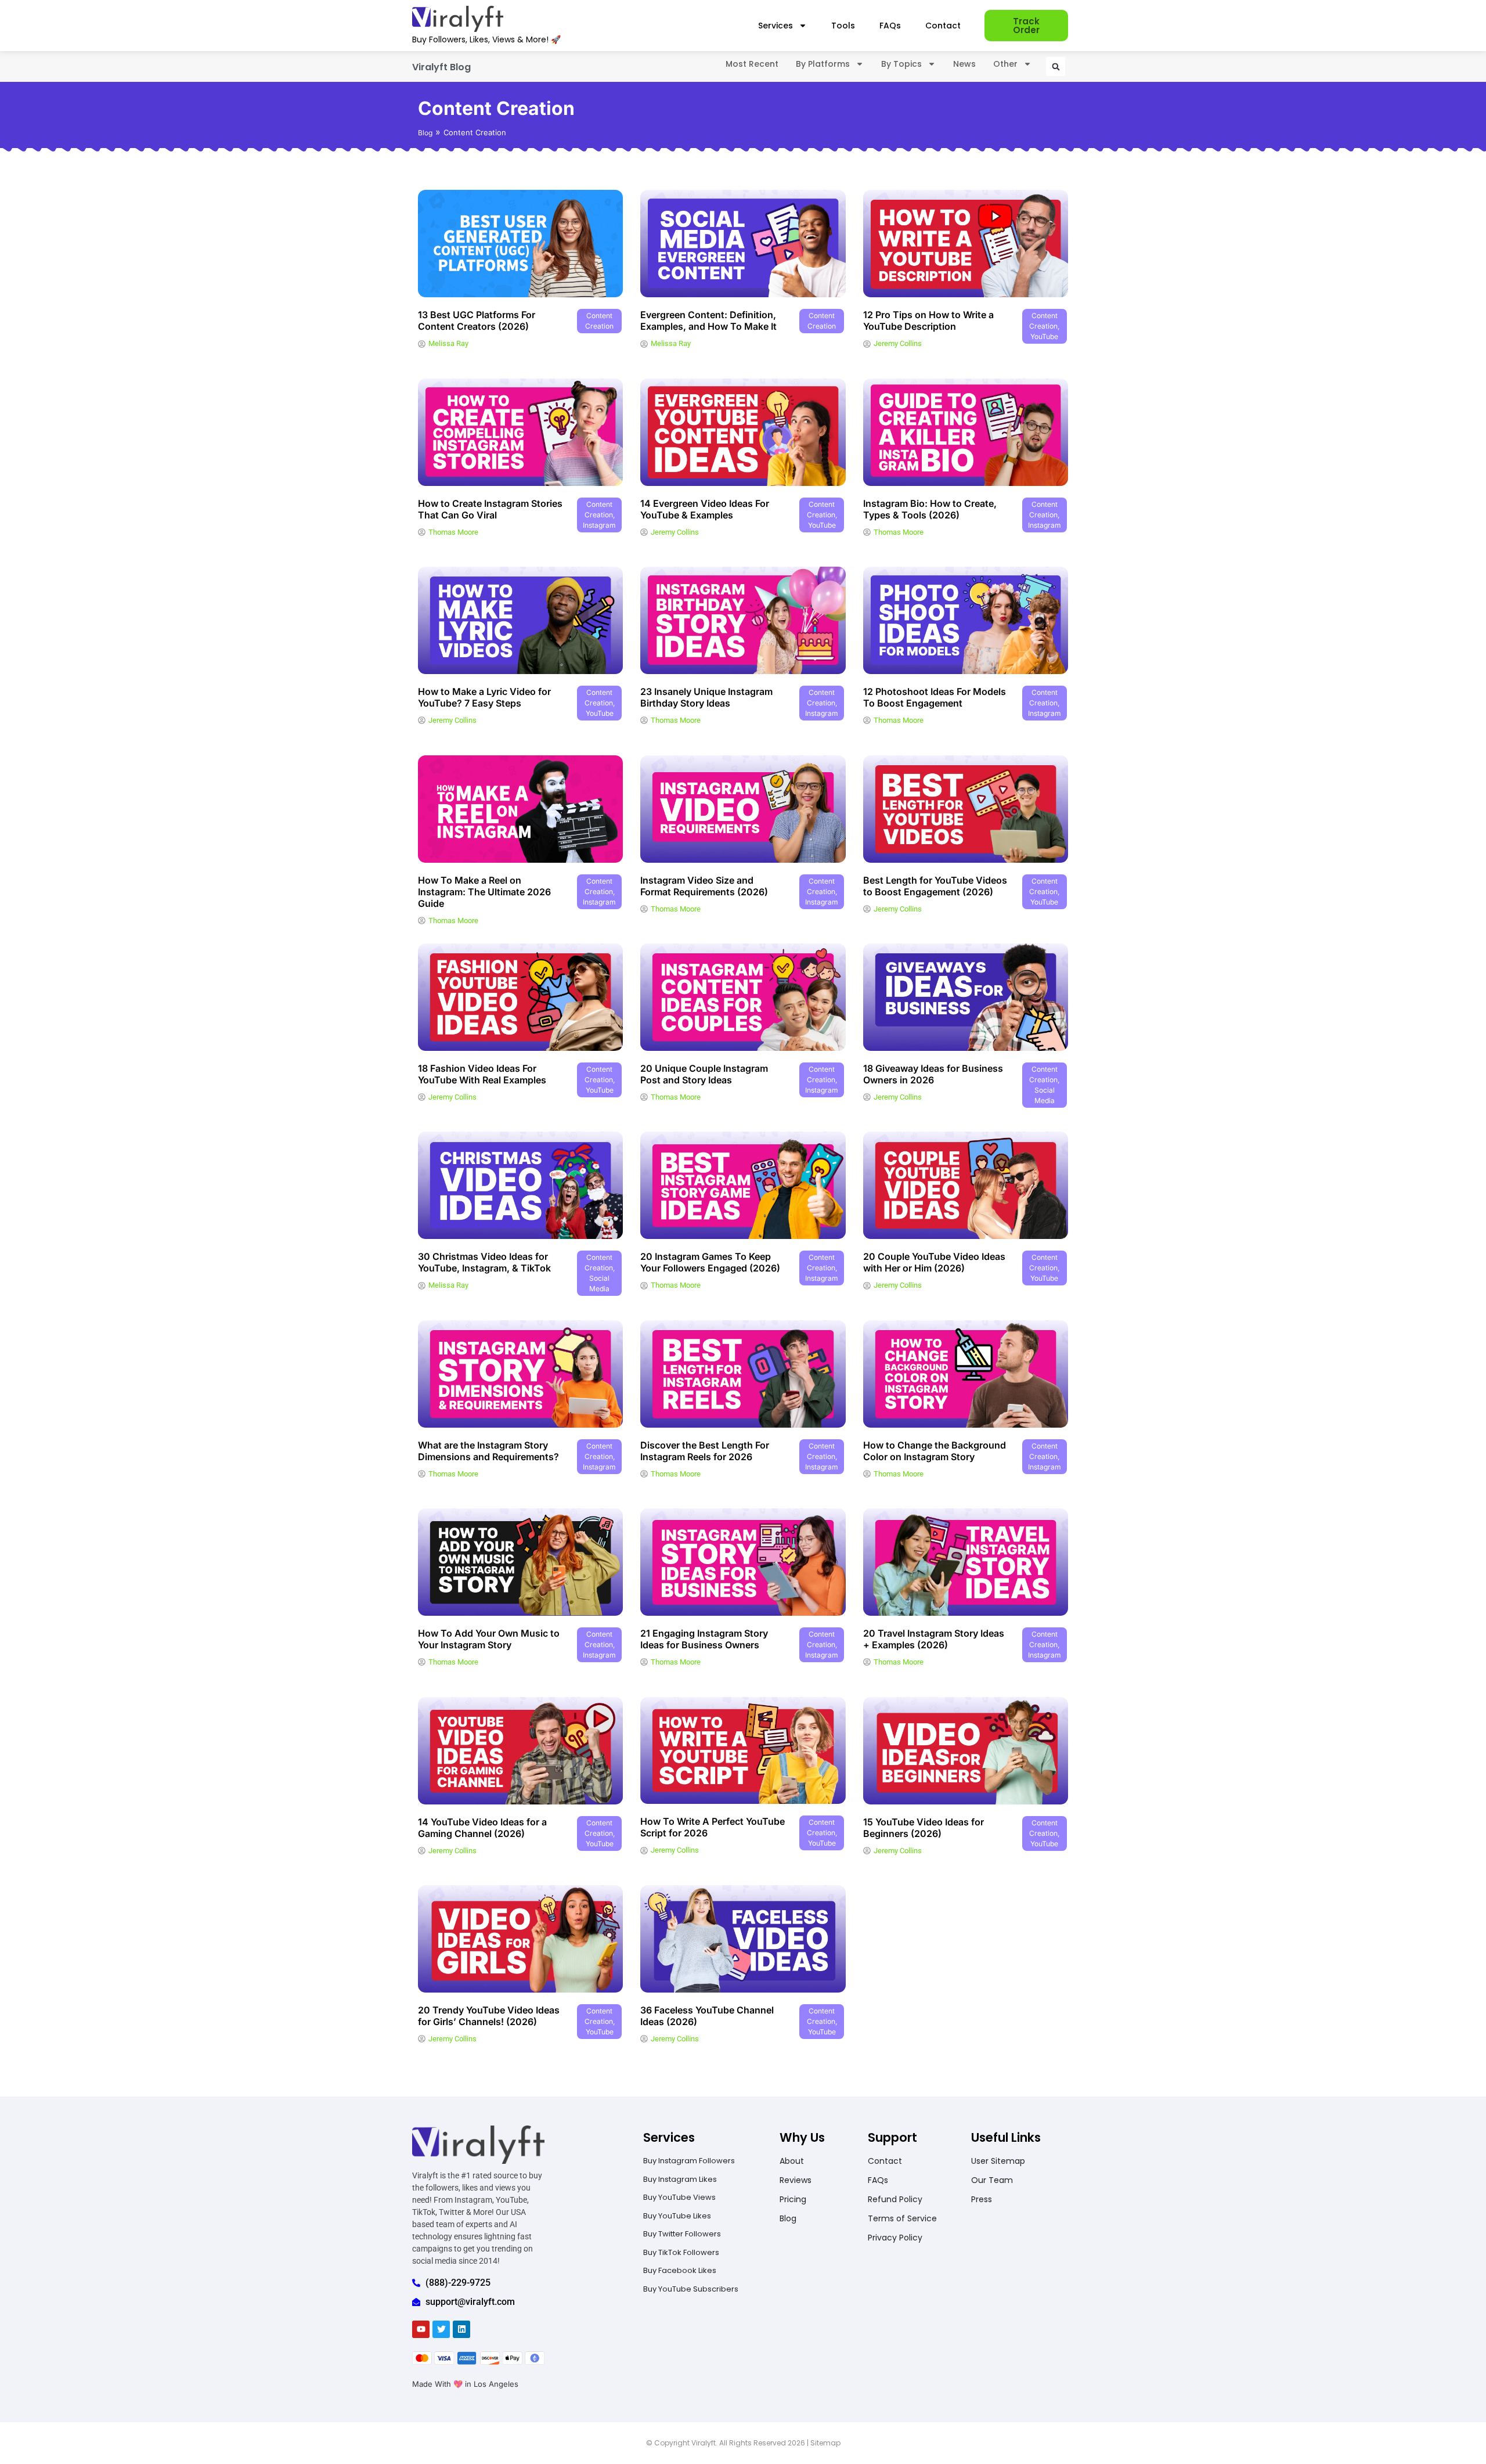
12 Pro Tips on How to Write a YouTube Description (928, 320)
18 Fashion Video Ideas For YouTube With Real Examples (482, 1074)
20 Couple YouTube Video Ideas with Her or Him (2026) (934, 1262)
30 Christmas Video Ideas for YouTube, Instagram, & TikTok (484, 1262)
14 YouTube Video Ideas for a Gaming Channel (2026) (482, 1828)
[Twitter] (441, 2329)
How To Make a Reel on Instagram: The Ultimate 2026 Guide (484, 892)
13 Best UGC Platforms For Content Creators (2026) (477, 320)
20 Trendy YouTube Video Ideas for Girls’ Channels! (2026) (489, 2016)
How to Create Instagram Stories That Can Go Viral (490, 509)
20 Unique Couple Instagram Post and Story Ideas (704, 1074)
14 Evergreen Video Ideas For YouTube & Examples (705, 509)
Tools (843, 26)
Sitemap (825, 2443)
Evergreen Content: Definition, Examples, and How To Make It (708, 320)
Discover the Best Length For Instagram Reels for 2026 (705, 1451)
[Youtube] (421, 2329)
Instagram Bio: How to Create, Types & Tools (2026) (930, 509)
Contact (943, 26)
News (964, 64)
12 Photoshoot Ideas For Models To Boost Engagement (935, 697)
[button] (1056, 66)
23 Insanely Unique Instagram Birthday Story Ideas (706, 697)
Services (776, 26)
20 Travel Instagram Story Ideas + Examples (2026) (934, 1639)
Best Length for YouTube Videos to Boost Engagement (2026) (935, 886)
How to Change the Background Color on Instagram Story (935, 1451)
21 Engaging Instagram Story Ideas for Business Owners (704, 1639)
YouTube (1044, 336)
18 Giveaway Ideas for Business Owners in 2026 (933, 1074)
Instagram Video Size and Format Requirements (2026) (704, 886)
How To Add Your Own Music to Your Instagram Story (489, 1639)
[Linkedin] (461, 2329)
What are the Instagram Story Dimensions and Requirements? (488, 1451)
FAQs (890, 26)
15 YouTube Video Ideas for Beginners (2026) (924, 1828)
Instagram (599, 525)
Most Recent (752, 64)
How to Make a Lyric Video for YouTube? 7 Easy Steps (484, 697)
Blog (425, 133)
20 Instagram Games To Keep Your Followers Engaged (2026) (710, 1262)
